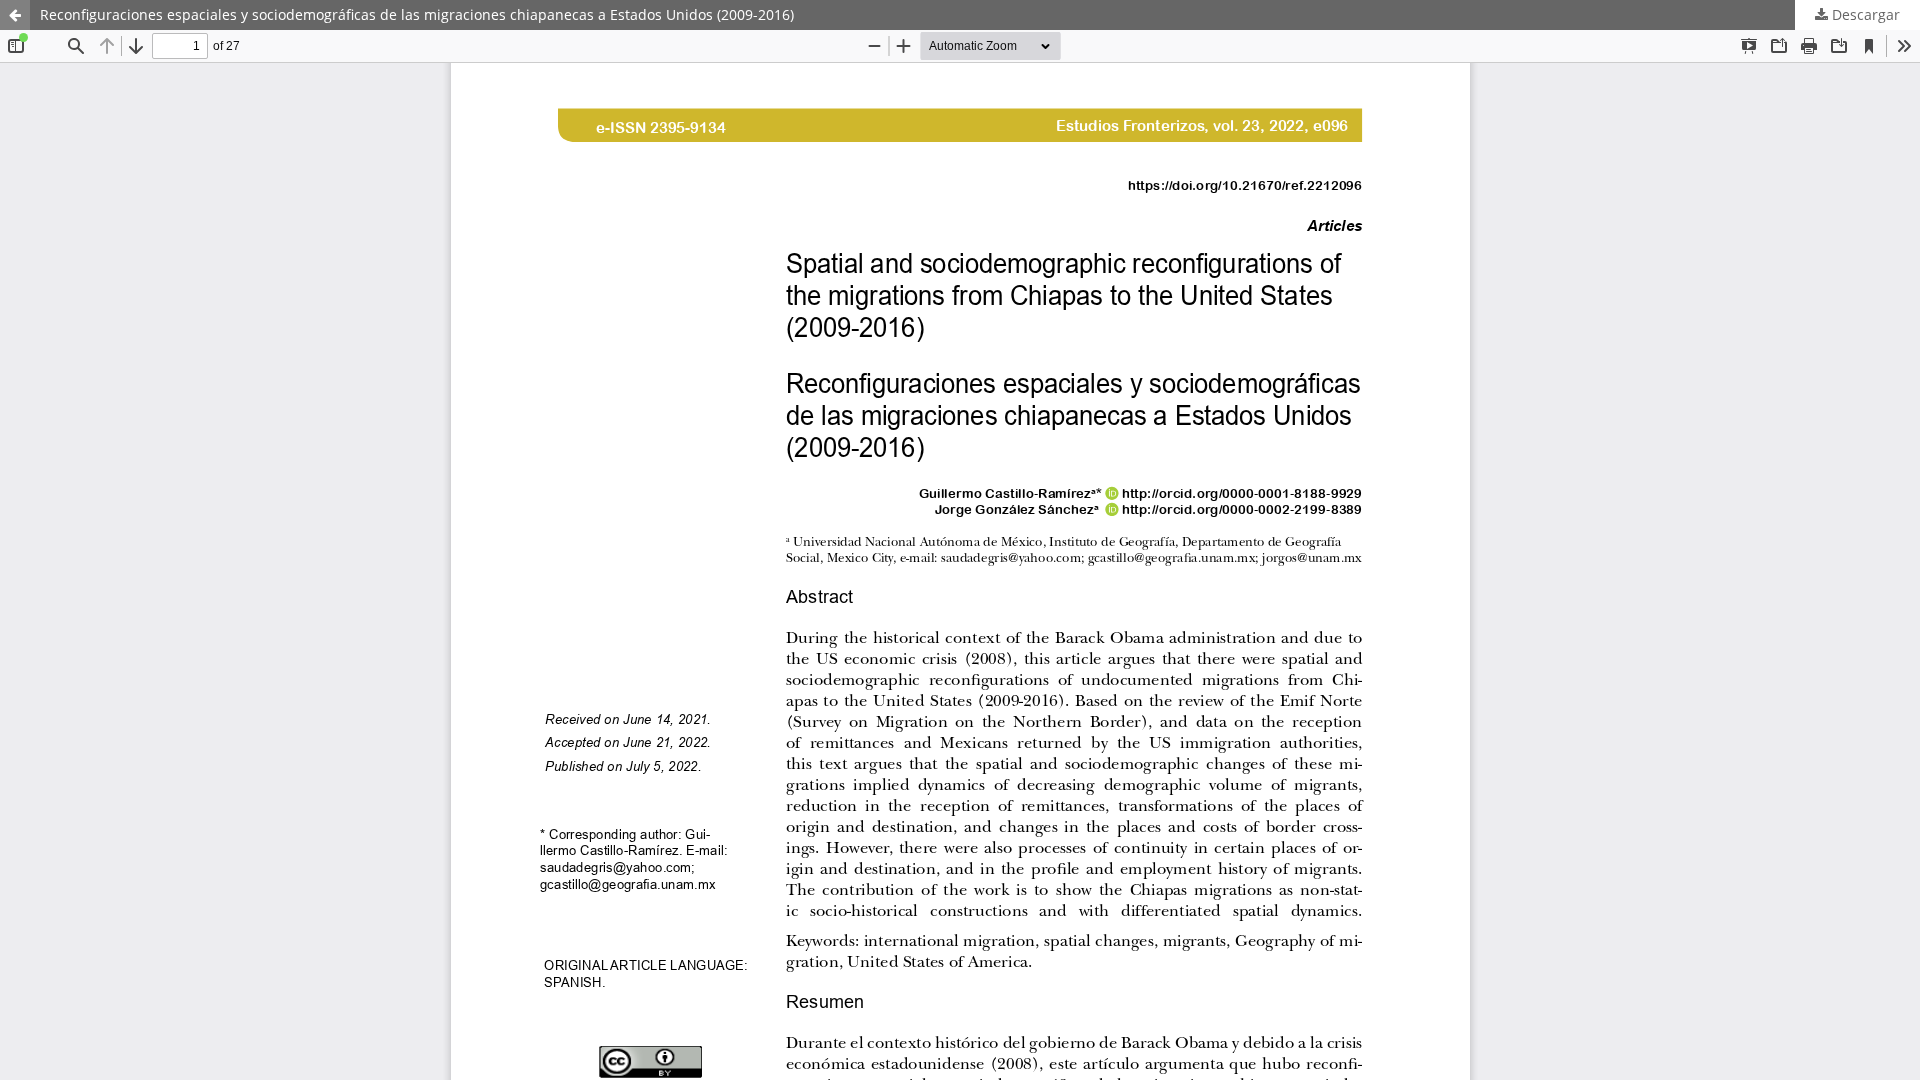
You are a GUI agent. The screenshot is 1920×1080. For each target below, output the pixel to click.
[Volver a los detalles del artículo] (15, 15)
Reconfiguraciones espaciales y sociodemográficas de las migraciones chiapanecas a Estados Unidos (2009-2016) (417, 14)
